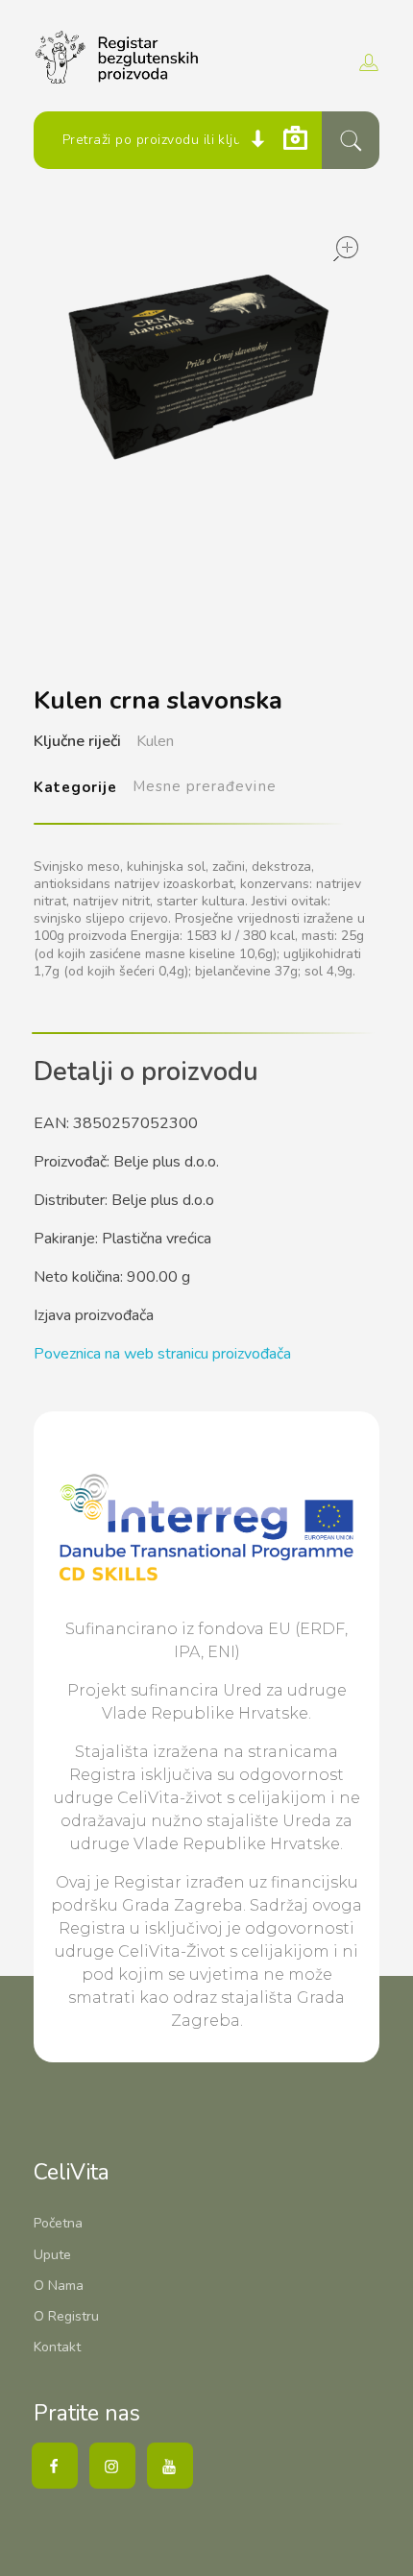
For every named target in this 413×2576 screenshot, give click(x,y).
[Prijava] (366, 62)
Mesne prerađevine (204, 786)
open (346, 249)
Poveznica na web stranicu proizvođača (162, 1354)
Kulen (155, 741)
